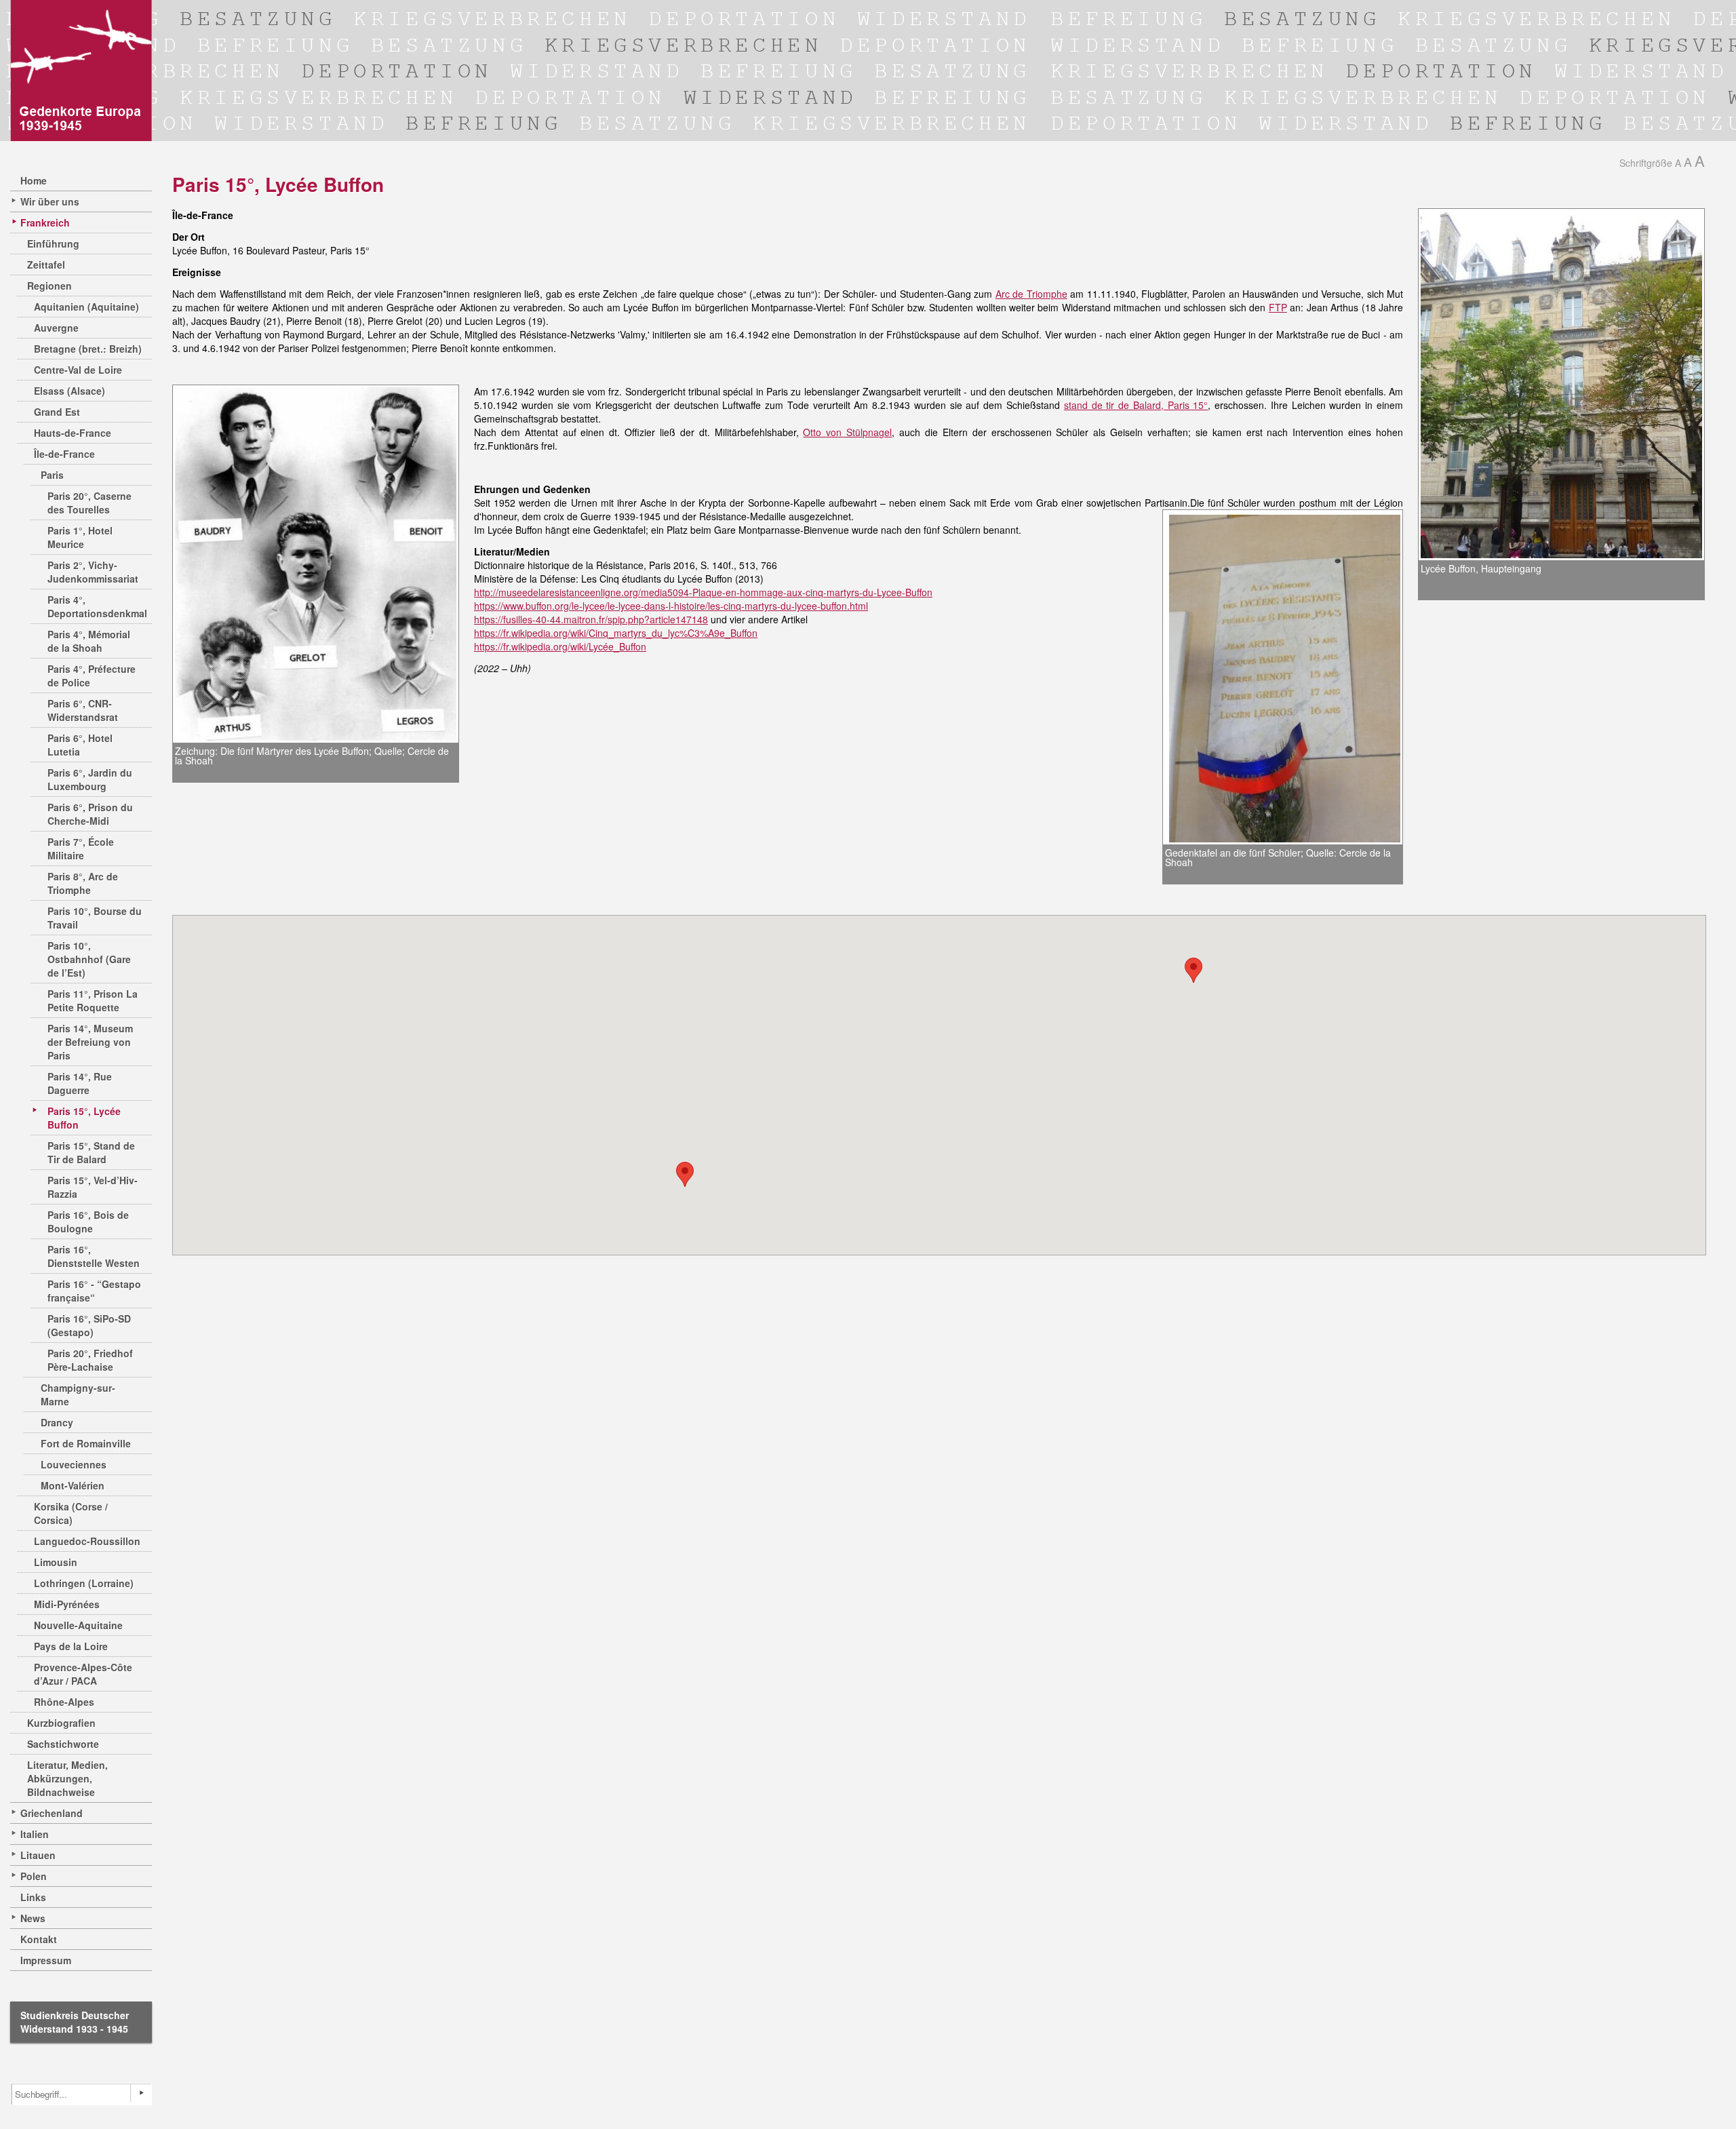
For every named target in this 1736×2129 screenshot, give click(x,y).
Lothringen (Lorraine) (84, 1583)
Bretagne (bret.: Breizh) (88, 349)
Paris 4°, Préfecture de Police (92, 676)
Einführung (53, 243)
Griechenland (52, 1813)
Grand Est (57, 412)
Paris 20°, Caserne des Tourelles (90, 503)
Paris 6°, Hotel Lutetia (80, 745)
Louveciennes (74, 1464)
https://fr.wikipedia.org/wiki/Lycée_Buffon (560, 646)
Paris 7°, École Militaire (81, 848)
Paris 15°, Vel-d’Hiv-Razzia (93, 1187)
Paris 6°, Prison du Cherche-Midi (90, 814)
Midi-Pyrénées (67, 1604)
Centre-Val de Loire (78, 370)
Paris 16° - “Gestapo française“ (94, 1291)
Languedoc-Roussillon (87, 1541)
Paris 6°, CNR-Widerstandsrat (83, 710)
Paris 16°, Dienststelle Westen (94, 1256)
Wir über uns (50, 201)
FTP (1278, 307)
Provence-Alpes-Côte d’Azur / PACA (83, 1674)
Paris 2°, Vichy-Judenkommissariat (93, 572)
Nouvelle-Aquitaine (78, 1625)
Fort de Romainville (86, 1443)
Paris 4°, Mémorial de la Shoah (89, 641)
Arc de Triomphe (1031, 294)
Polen (34, 1876)
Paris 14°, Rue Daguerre (80, 1083)
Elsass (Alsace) (70, 391)
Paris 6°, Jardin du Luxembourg (90, 779)
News (33, 1918)
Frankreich (45, 222)
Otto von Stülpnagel (847, 432)
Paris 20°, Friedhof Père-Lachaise (90, 1360)
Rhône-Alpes (64, 1702)
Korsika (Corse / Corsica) (71, 1513)
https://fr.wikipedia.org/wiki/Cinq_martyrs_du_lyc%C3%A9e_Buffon (616, 633)
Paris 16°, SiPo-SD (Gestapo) (89, 1325)
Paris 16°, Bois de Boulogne (88, 1222)
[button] (1193, 970)
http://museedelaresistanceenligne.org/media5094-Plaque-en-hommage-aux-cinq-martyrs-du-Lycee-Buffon (703, 592)
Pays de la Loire (71, 1646)
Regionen (50, 286)
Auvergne (56, 328)
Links (33, 1897)
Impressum (46, 1960)
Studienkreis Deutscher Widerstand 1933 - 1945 (75, 2022)
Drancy (57, 1422)
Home (34, 180)
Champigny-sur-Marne (78, 1394)
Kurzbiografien (61, 1723)
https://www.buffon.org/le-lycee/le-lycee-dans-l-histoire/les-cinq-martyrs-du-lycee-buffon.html (671, 606)
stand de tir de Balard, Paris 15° (1136, 405)
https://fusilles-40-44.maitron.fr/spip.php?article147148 (591, 619)
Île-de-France (64, 454)
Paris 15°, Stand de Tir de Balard (91, 1152)
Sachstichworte (63, 1744)
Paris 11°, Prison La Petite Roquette (93, 1000)
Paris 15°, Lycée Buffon (84, 1118)
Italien (35, 1834)
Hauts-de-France (73, 433)
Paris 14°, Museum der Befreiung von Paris (90, 1042)
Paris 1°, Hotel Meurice (80, 537)
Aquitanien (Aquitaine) (86, 307)
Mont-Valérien (73, 1485)
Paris (52, 475)
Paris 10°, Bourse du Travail (95, 918)
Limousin (56, 1562)
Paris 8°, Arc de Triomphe (83, 883)
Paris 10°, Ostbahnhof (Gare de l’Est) (89, 959)
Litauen (38, 1855)
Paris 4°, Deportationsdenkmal (97, 606)
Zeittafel (46, 265)
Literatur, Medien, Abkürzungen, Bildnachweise (67, 1778)
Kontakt (39, 1939)
